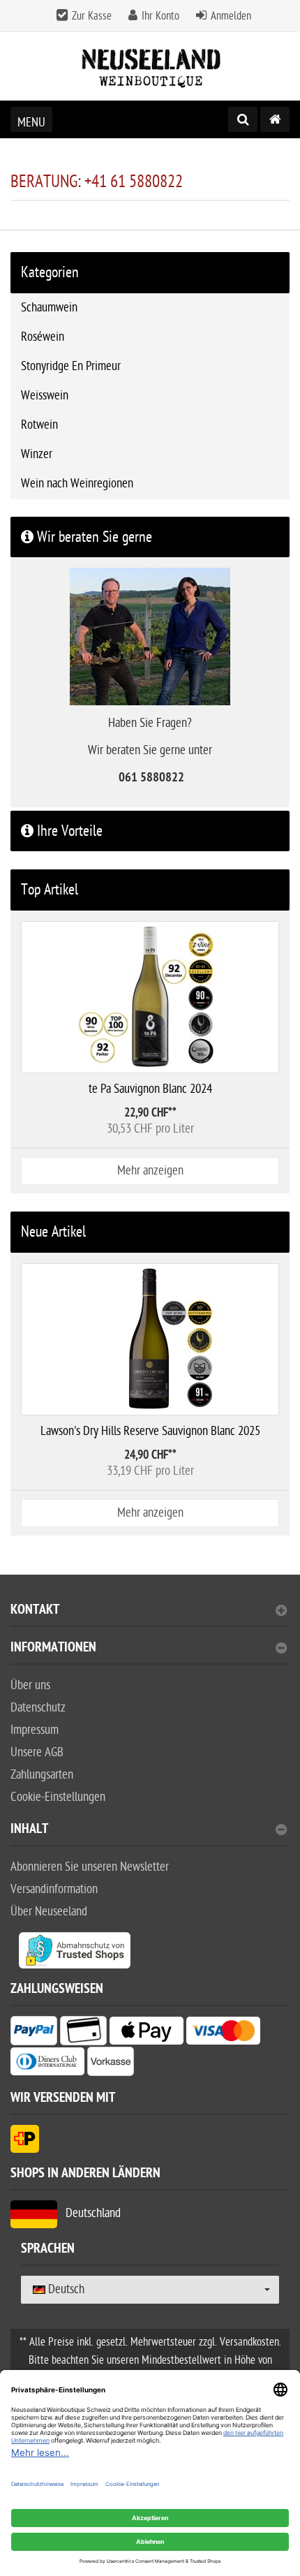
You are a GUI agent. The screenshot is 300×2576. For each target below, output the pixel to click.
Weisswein (45, 396)
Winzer (37, 454)
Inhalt (29, 1831)
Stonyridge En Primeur (71, 366)
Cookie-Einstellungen (58, 1797)
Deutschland (89, 2213)
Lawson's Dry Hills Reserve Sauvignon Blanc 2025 (150, 1431)
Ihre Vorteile (68, 831)
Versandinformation (54, 1889)
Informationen (53, 1649)
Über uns (30, 1685)
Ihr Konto (160, 16)
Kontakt (35, 1611)
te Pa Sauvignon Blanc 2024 (150, 1089)
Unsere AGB (37, 1752)
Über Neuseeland (49, 1912)
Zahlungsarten (42, 1775)
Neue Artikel (53, 1232)
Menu (31, 123)
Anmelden (231, 16)
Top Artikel (50, 890)
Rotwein (39, 425)
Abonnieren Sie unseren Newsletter (90, 1867)
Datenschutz (38, 1708)
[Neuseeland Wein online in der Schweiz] (150, 67)
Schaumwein (49, 308)
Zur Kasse (92, 16)
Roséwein (43, 337)
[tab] (150, 1615)
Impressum (35, 1730)
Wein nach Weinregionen (77, 484)
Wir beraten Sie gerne (93, 537)
